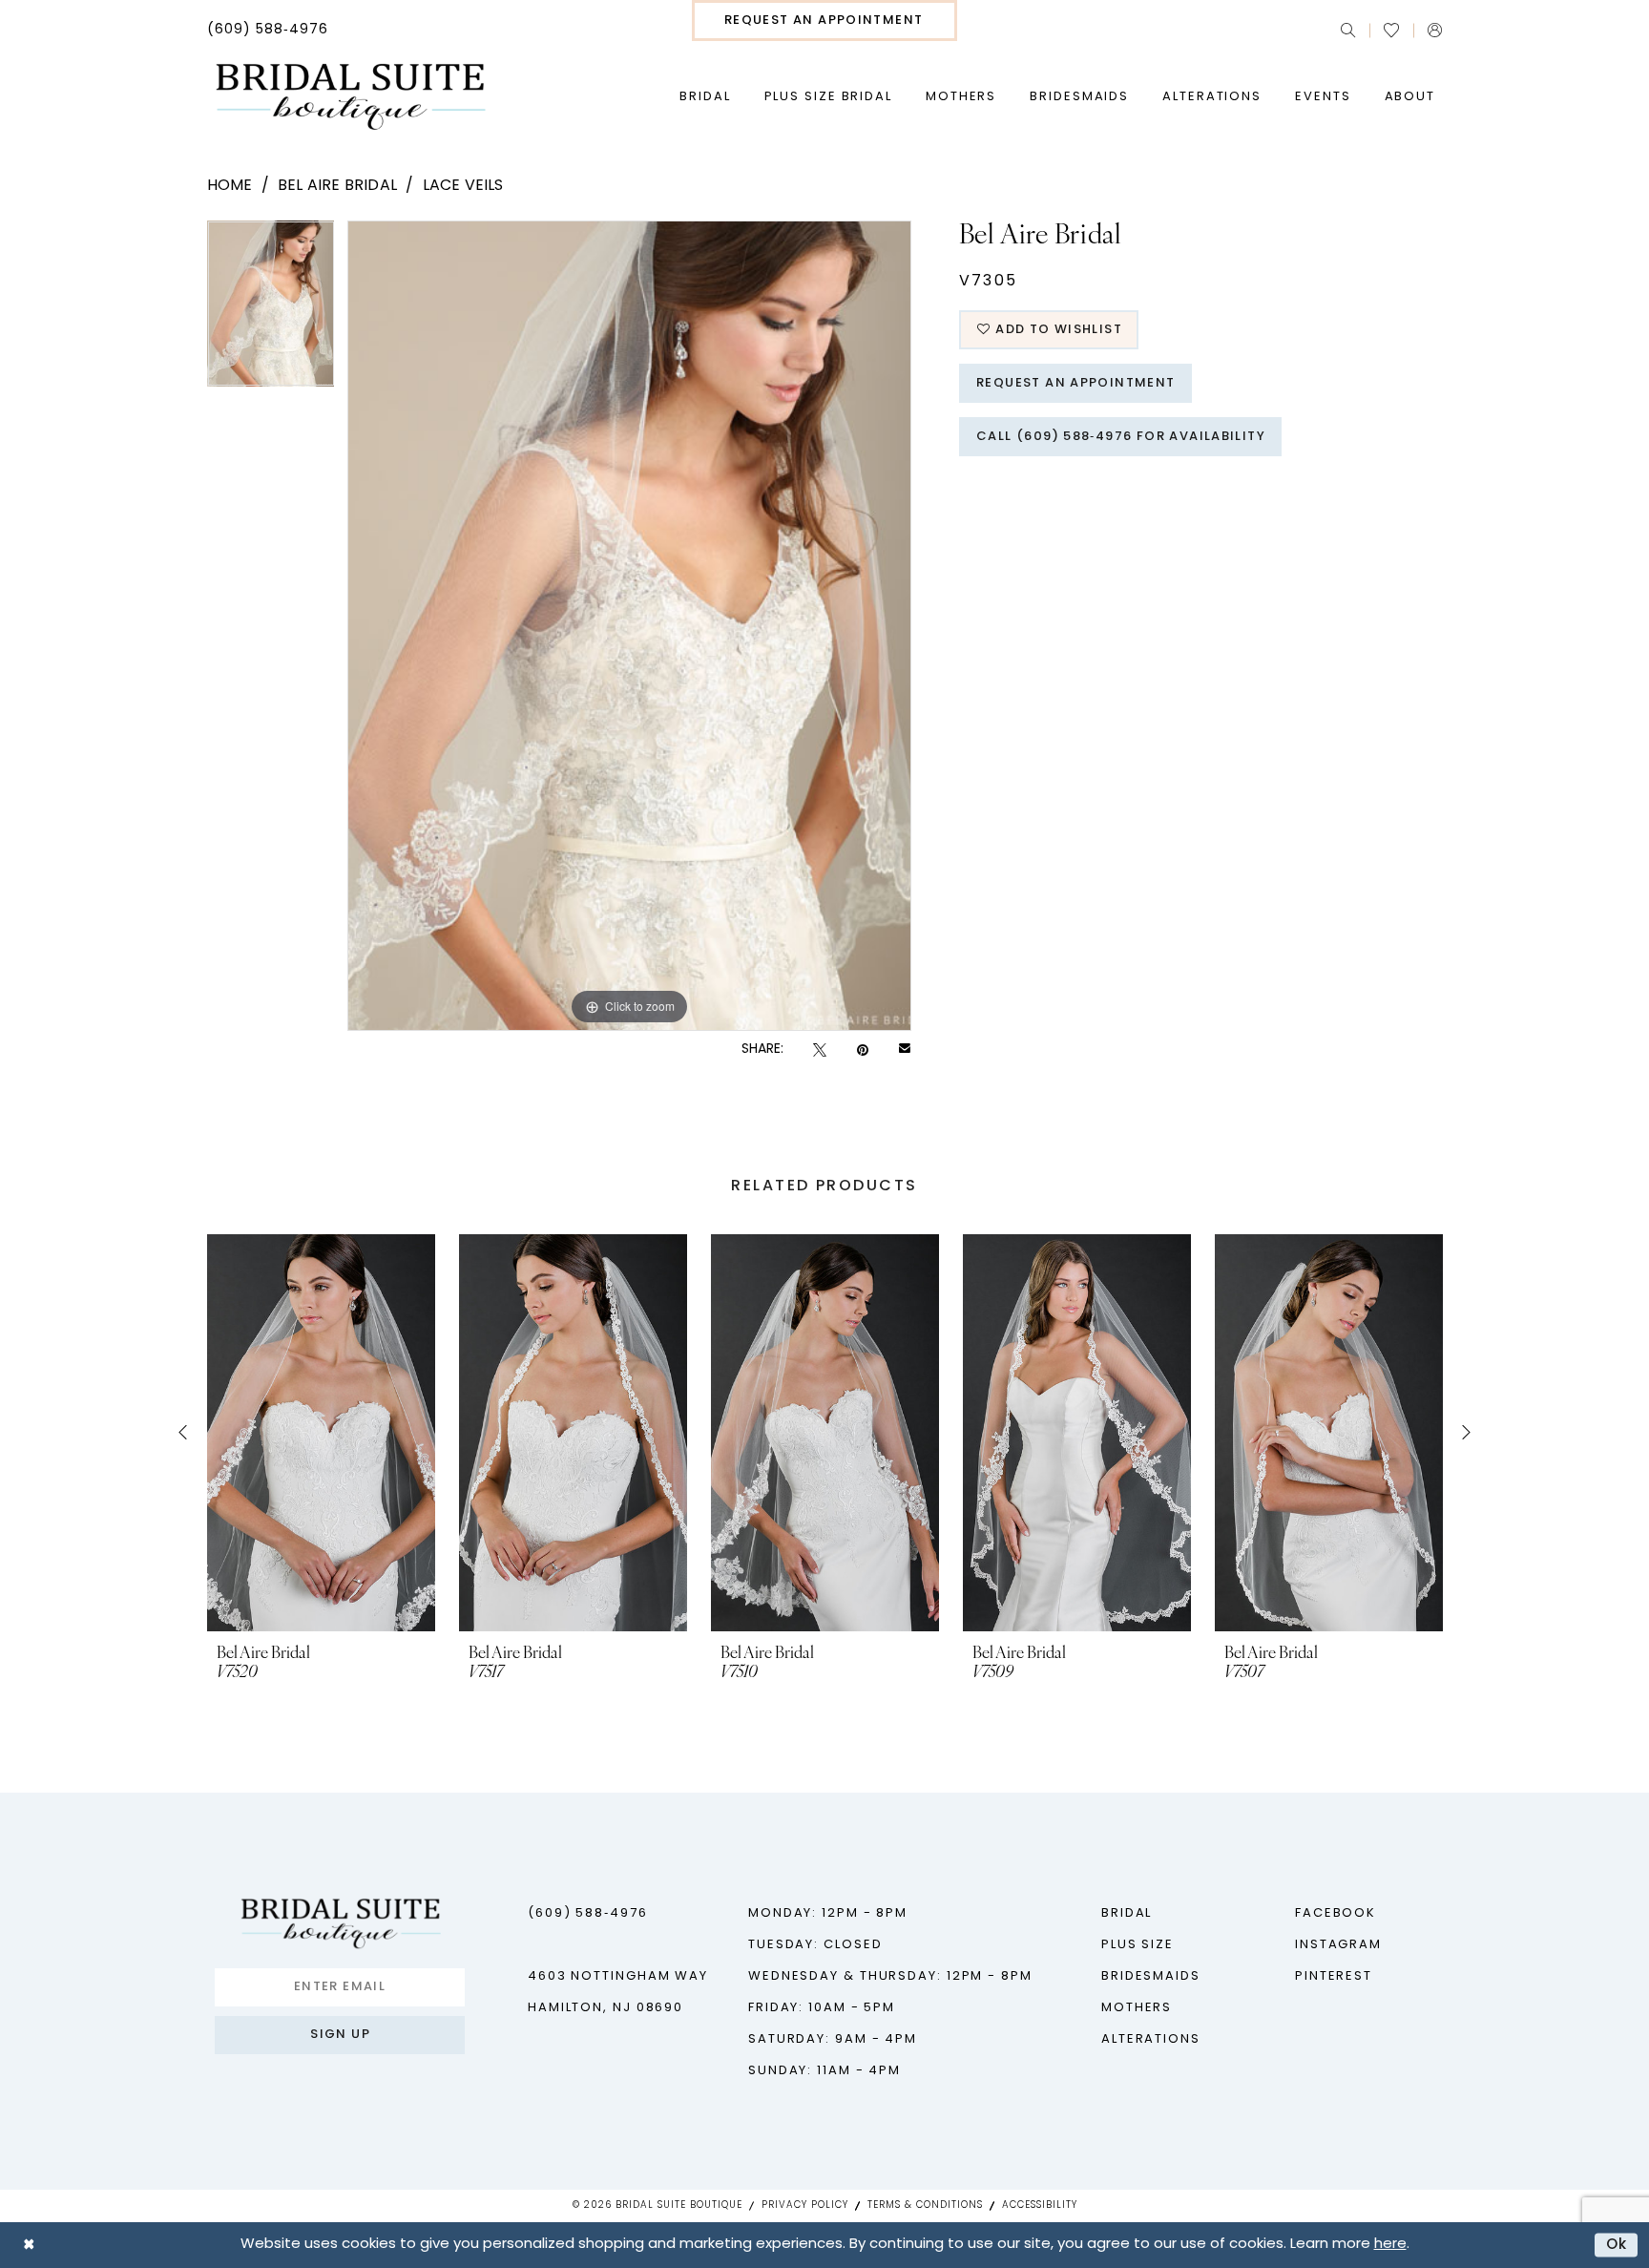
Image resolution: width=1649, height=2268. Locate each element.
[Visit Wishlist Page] (1391, 31)
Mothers (1137, 2008)
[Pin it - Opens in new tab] (863, 1050)
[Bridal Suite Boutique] (350, 97)
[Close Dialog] (29, 2245)
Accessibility (1040, 2205)
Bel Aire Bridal (337, 186)
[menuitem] (268, 31)
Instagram (1338, 1945)
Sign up (340, 2035)
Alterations (1151, 2039)
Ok (1617, 2245)
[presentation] (321, 1433)
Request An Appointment (1076, 383)
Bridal (1127, 1913)
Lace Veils (463, 186)
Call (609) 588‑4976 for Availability (1121, 437)
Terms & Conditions (925, 2205)
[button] (1435, 30)
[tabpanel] (271, 310)
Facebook (1336, 1913)
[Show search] (1348, 30)
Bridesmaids (1151, 1976)
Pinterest (1334, 1976)
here (1390, 2245)
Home (230, 186)
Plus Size (1138, 1945)
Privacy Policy (805, 2205)
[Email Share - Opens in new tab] (905, 1050)
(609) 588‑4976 (588, 1913)
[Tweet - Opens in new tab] (820, 1050)
